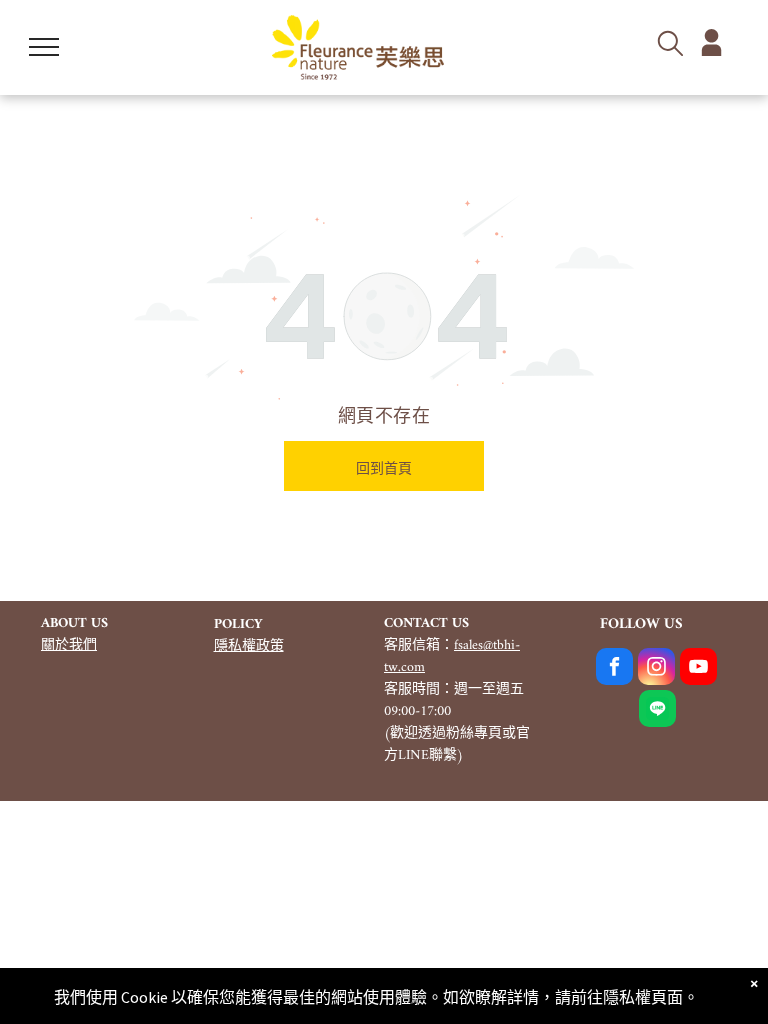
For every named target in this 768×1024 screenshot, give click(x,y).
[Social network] (657, 711)
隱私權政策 (249, 646)
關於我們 (69, 645)
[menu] (44, 47)
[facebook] (614, 669)
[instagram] (656, 669)
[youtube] (698, 669)
